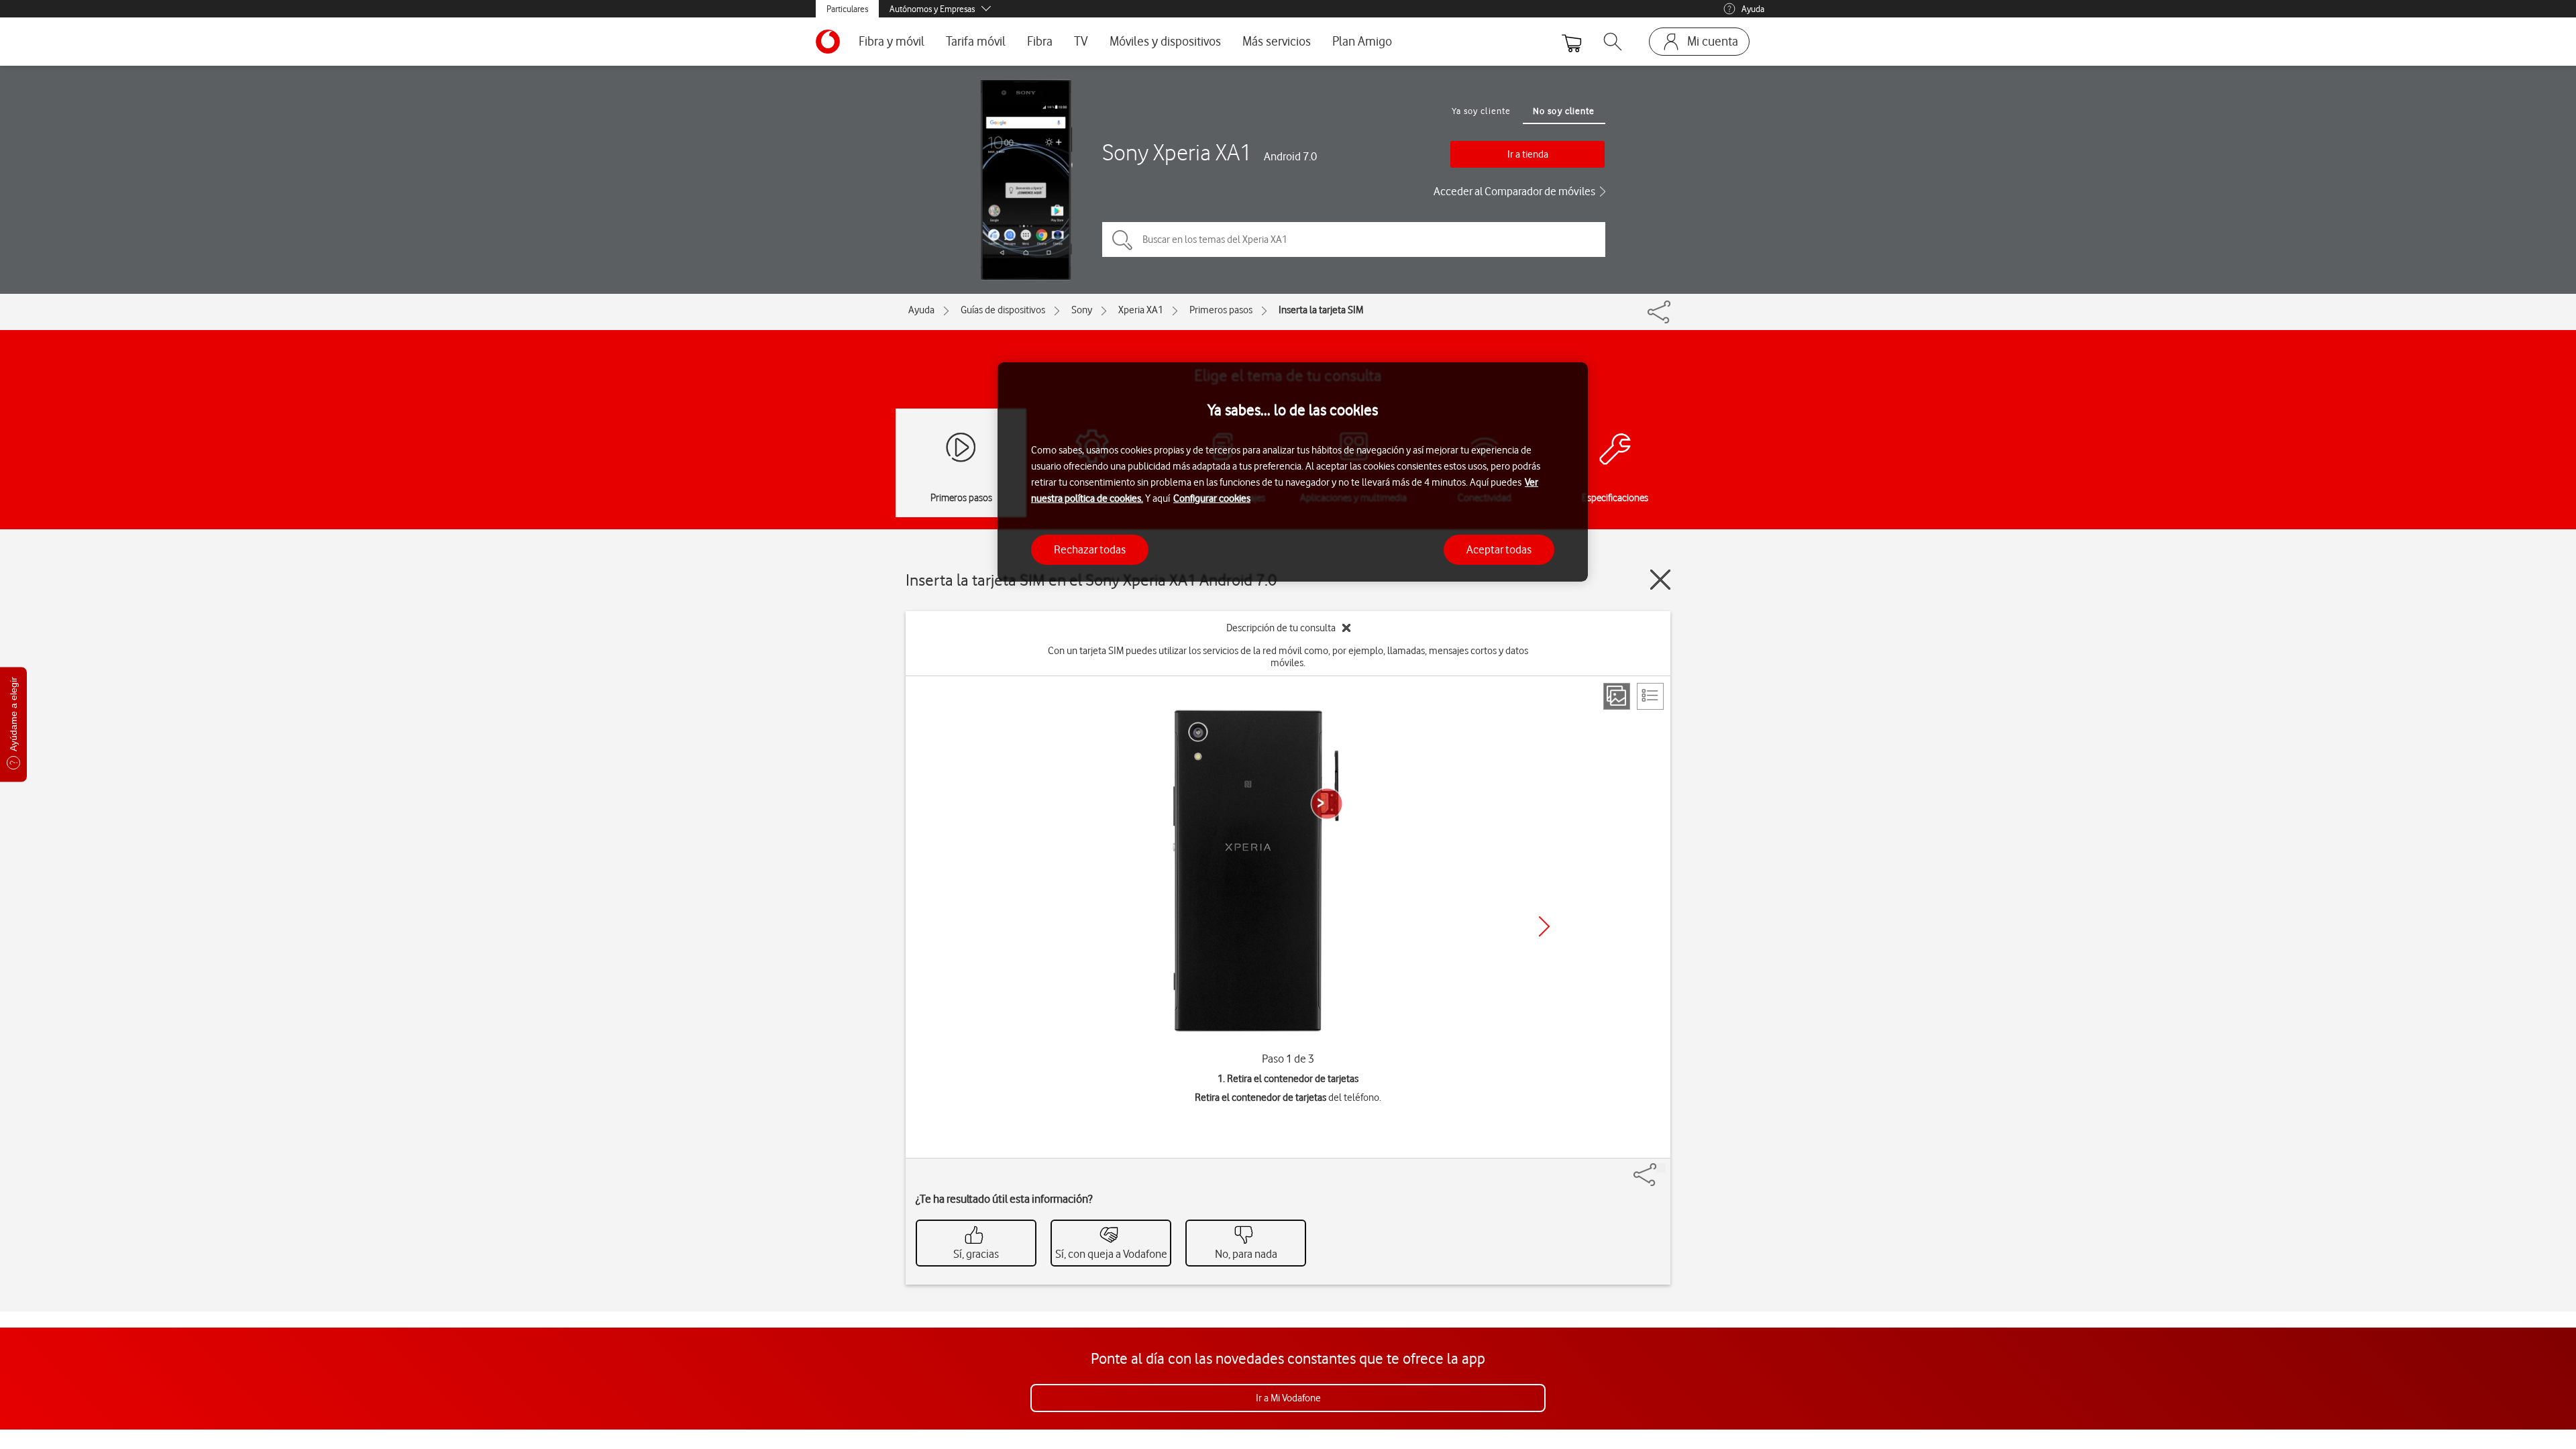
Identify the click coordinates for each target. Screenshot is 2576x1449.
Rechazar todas (1090, 549)
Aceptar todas (1499, 549)
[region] (1293, 472)
